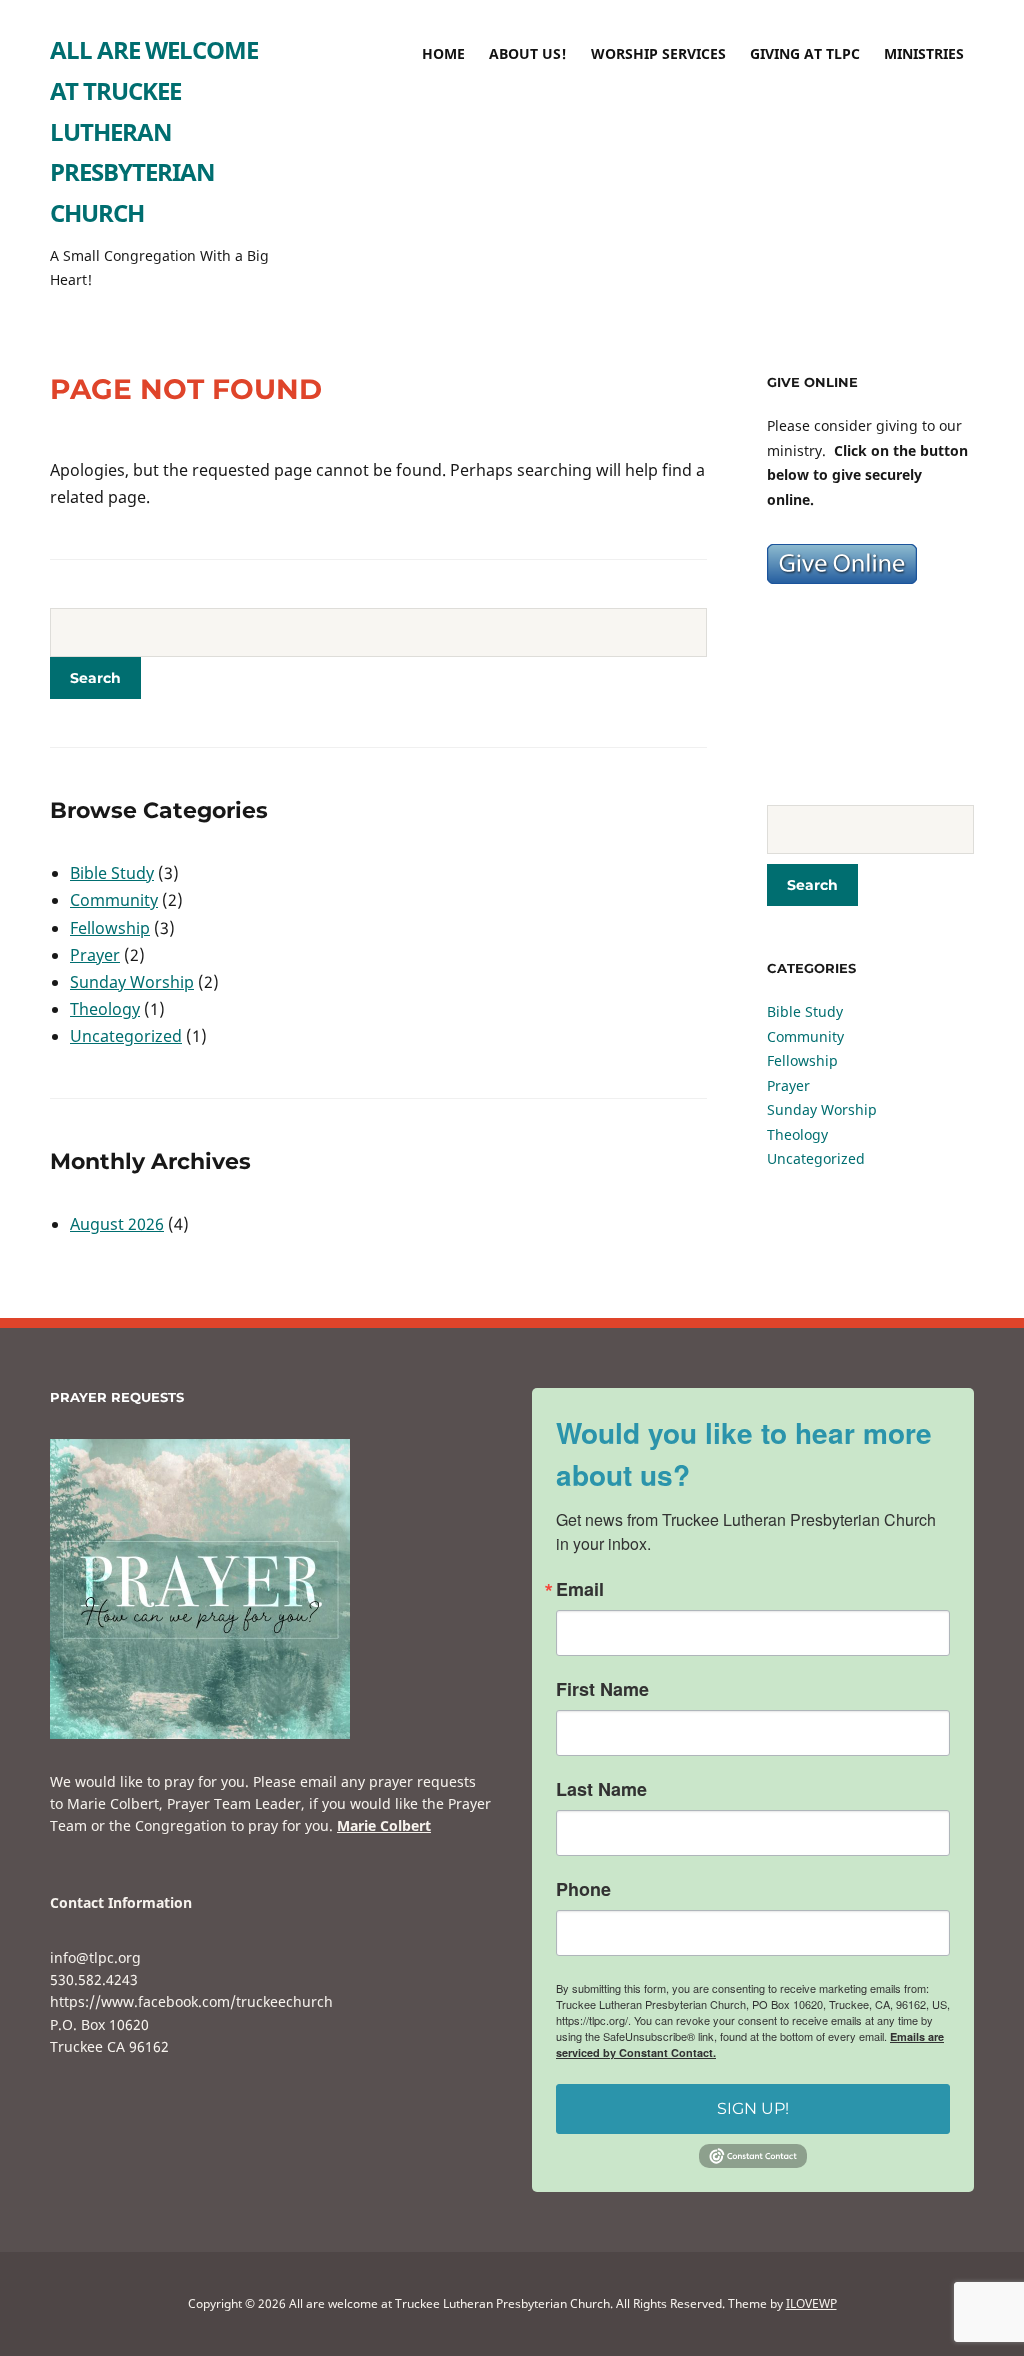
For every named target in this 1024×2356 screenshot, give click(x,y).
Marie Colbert (384, 1825)
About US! (528, 53)
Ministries (924, 53)
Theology (105, 1009)
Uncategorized (126, 1036)
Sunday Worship (132, 982)
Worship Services (658, 53)
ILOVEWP (811, 2303)
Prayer (95, 955)
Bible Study (112, 873)
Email (580, 1589)
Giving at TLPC (805, 53)
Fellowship (110, 928)
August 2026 (117, 1224)
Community (114, 900)
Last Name (601, 1789)
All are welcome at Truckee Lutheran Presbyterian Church (154, 131)
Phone (583, 1889)
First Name (602, 1689)
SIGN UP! (753, 2108)
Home (443, 53)
